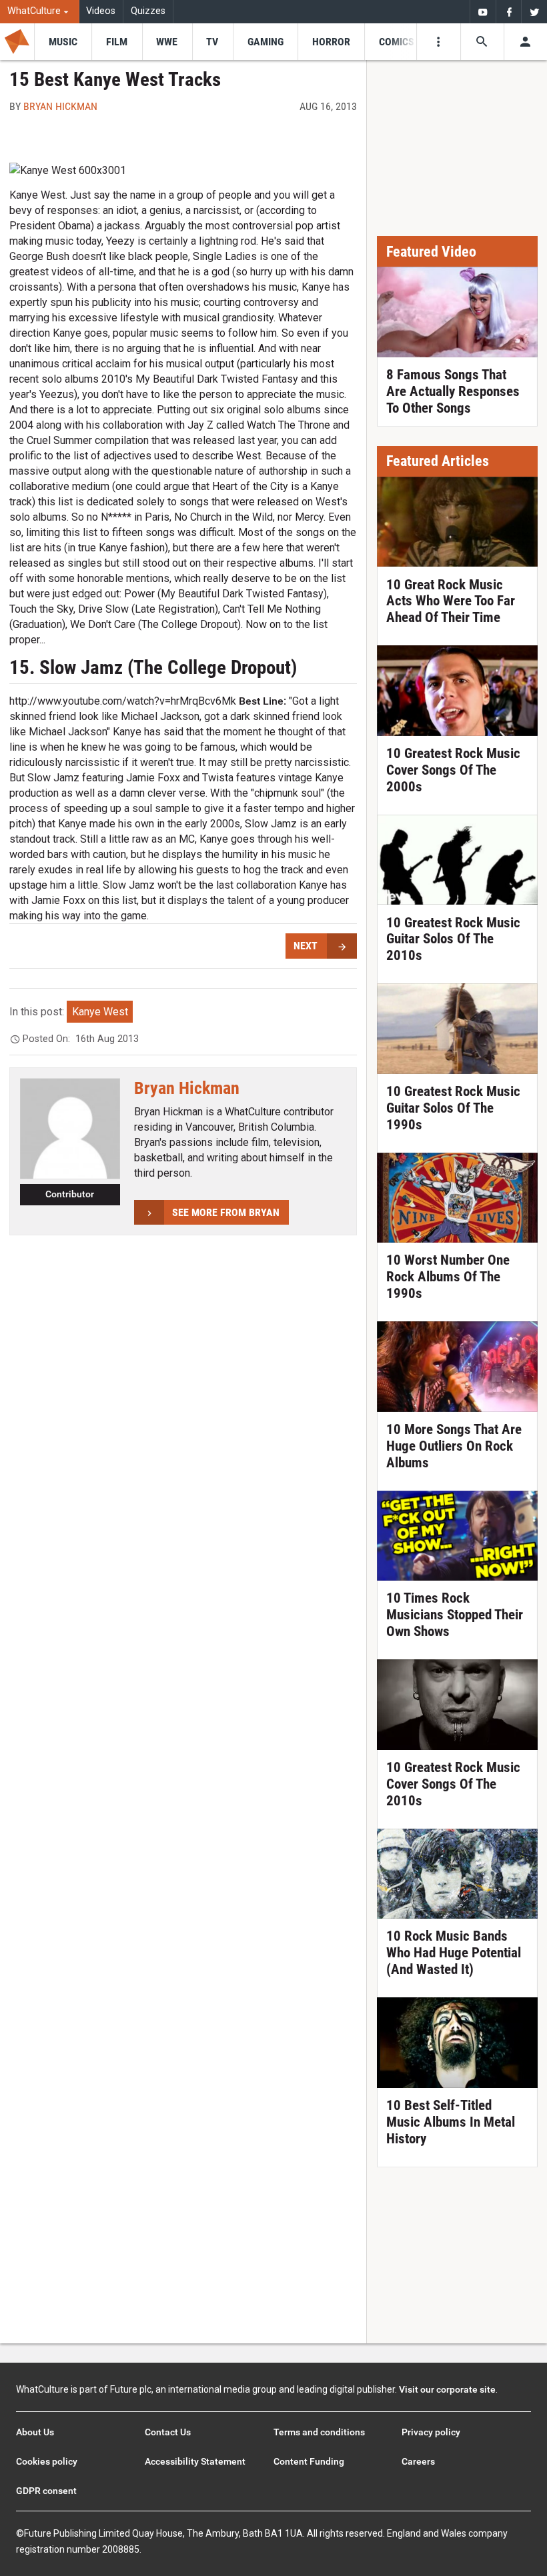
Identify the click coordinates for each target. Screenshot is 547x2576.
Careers (418, 2461)
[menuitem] (40, 12)
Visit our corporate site (447, 2389)
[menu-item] (63, 42)
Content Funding (309, 2461)
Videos (101, 11)
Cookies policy (47, 2461)
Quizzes (148, 11)
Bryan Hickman (60, 106)
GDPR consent (46, 2491)
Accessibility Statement (195, 2461)
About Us (35, 2432)
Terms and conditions (319, 2432)
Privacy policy (431, 2432)
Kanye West (100, 1012)
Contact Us (168, 2432)
